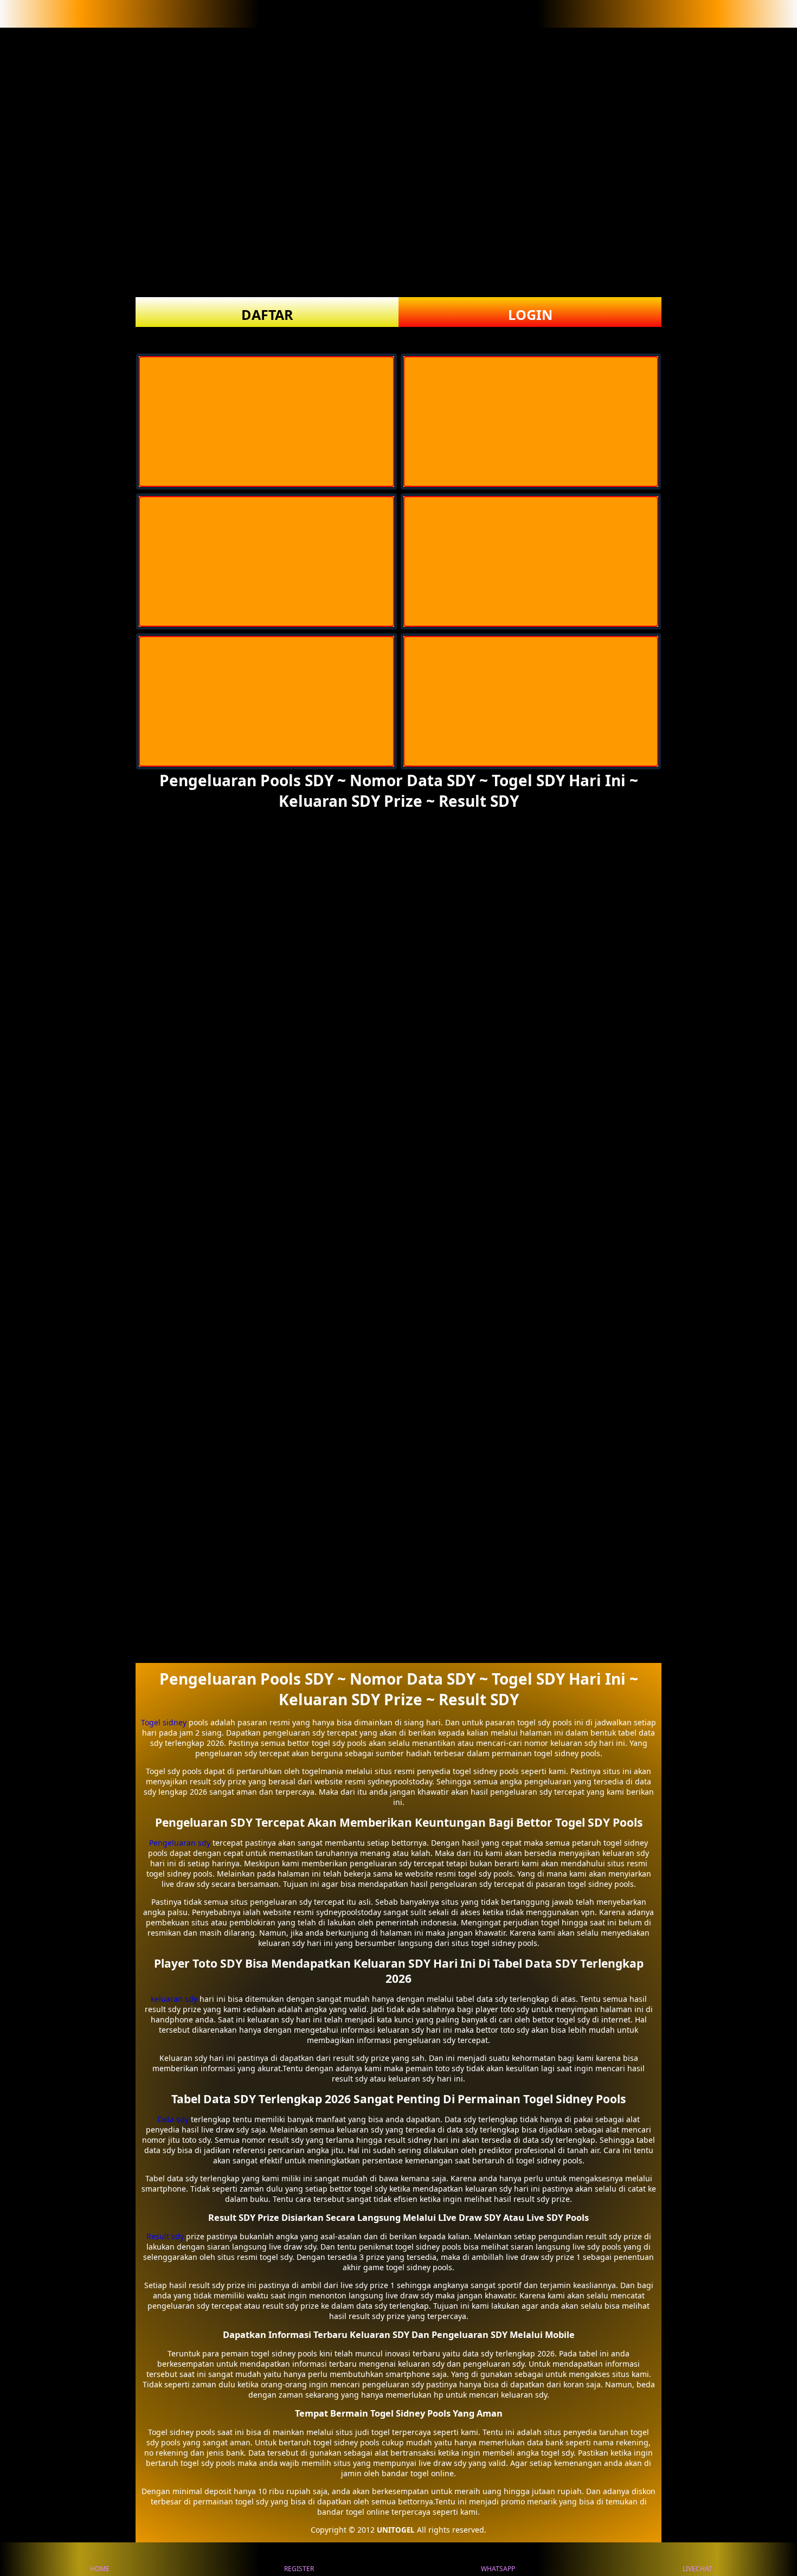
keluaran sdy (174, 1999)
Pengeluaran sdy (180, 1843)
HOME (100, 2569)
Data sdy (173, 2119)
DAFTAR (267, 314)
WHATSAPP (498, 2569)
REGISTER (299, 2569)
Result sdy (165, 2236)
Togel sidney (164, 1722)
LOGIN (530, 314)
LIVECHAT (698, 2569)
